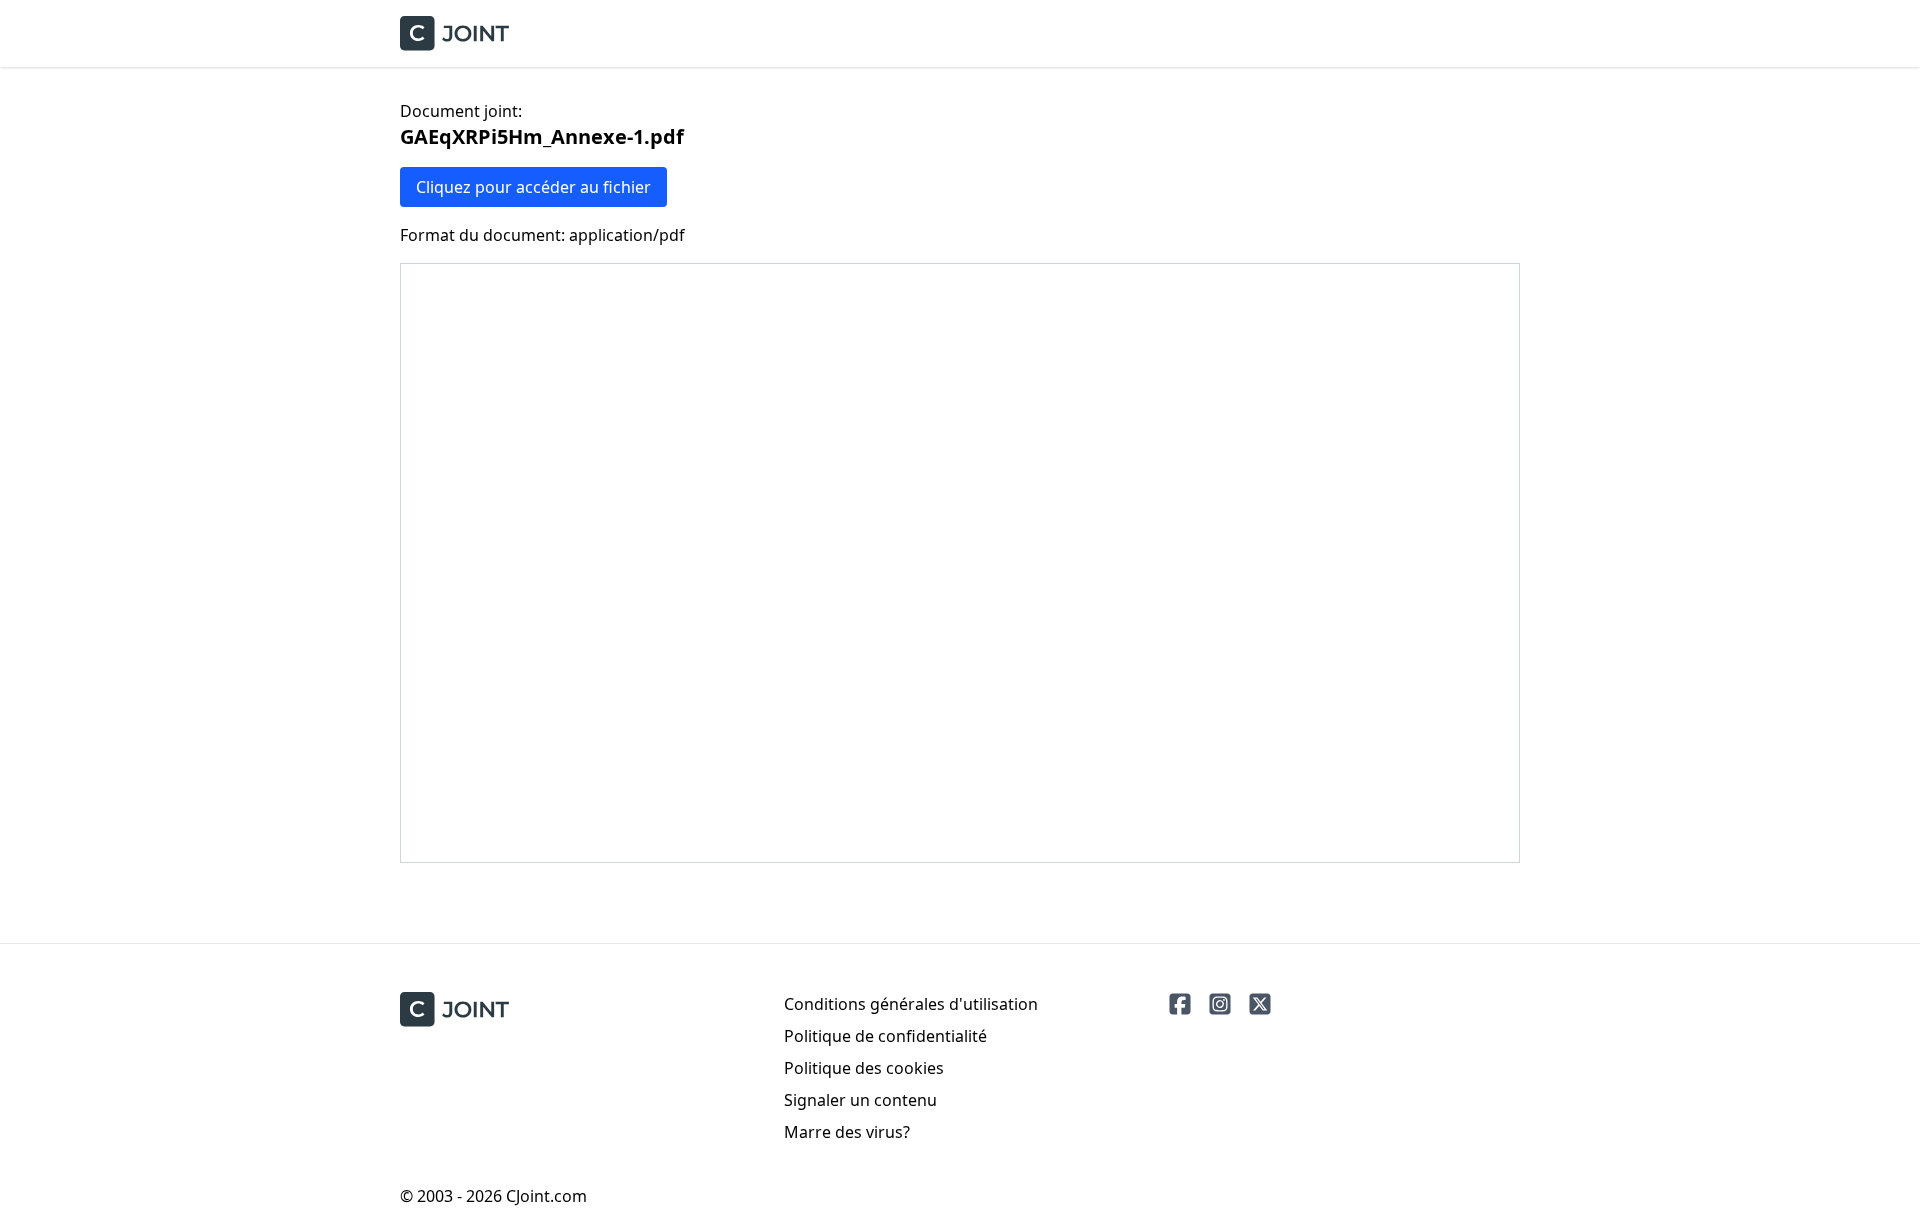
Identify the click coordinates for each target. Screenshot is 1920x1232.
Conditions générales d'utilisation (911, 1004)
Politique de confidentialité (885, 1036)
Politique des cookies (864, 1068)
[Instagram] (1220, 1004)
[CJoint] (454, 1009)
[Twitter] (1260, 1004)
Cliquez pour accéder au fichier (533, 187)
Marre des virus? (847, 1132)
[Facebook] (1180, 1004)
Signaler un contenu (860, 1100)
